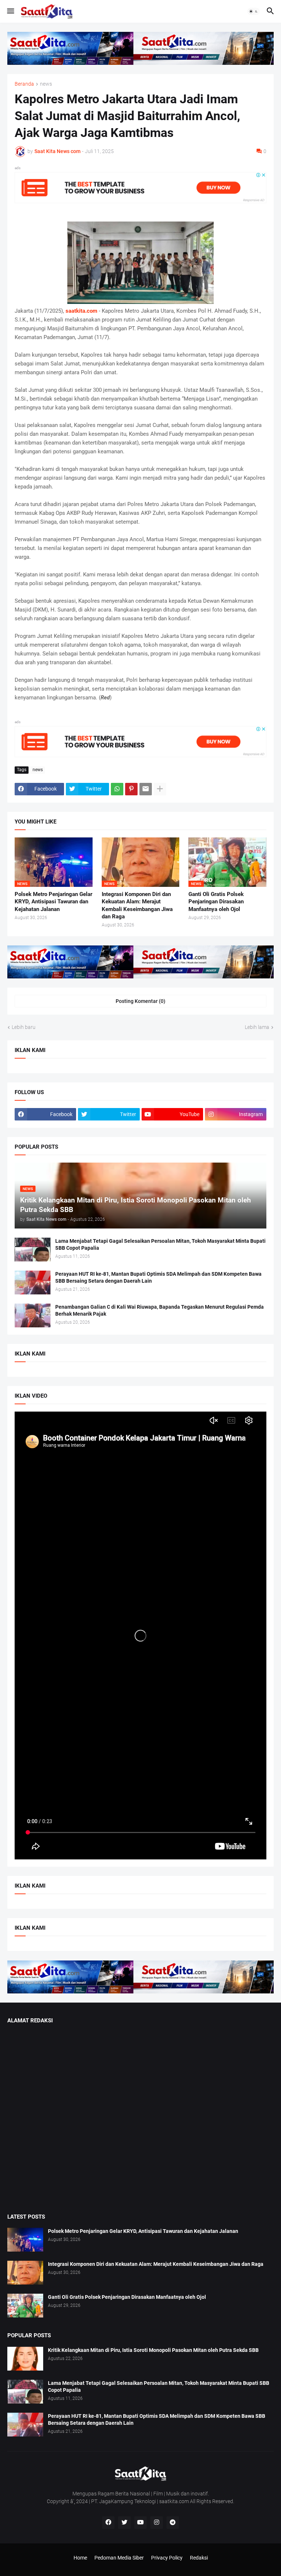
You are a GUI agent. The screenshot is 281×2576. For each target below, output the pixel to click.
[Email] (146, 789)
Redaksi (199, 2558)
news (46, 84)
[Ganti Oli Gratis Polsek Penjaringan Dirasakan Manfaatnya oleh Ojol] (25, 2306)
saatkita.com (81, 311)
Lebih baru (24, 1027)
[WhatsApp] (117, 789)
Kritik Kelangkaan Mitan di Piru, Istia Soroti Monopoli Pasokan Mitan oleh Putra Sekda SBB (153, 2350)
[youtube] (140, 2523)
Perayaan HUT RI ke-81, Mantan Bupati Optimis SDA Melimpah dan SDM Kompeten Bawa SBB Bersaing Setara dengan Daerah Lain (158, 1277)
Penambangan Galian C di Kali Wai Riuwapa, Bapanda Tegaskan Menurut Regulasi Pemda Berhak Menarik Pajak (160, 1310)
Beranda (24, 84)
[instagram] (157, 2523)
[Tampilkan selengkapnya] (160, 789)
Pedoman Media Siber (119, 2558)
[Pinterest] (131, 789)
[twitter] (124, 2523)
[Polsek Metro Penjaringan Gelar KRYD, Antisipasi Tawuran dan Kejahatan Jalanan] (25, 2240)
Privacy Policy (167, 2558)
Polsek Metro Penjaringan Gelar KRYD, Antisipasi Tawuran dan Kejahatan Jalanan (53, 902)
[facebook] (108, 2523)
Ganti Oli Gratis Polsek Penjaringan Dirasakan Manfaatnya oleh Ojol (216, 902)
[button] (10, 11)
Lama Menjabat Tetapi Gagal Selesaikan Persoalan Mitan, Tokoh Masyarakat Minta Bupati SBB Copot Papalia (160, 1244)
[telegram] (173, 2523)
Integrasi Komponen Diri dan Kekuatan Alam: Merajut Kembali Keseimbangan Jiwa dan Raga (137, 905)
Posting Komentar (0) (140, 1001)
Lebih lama (257, 1027)
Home (80, 2558)
